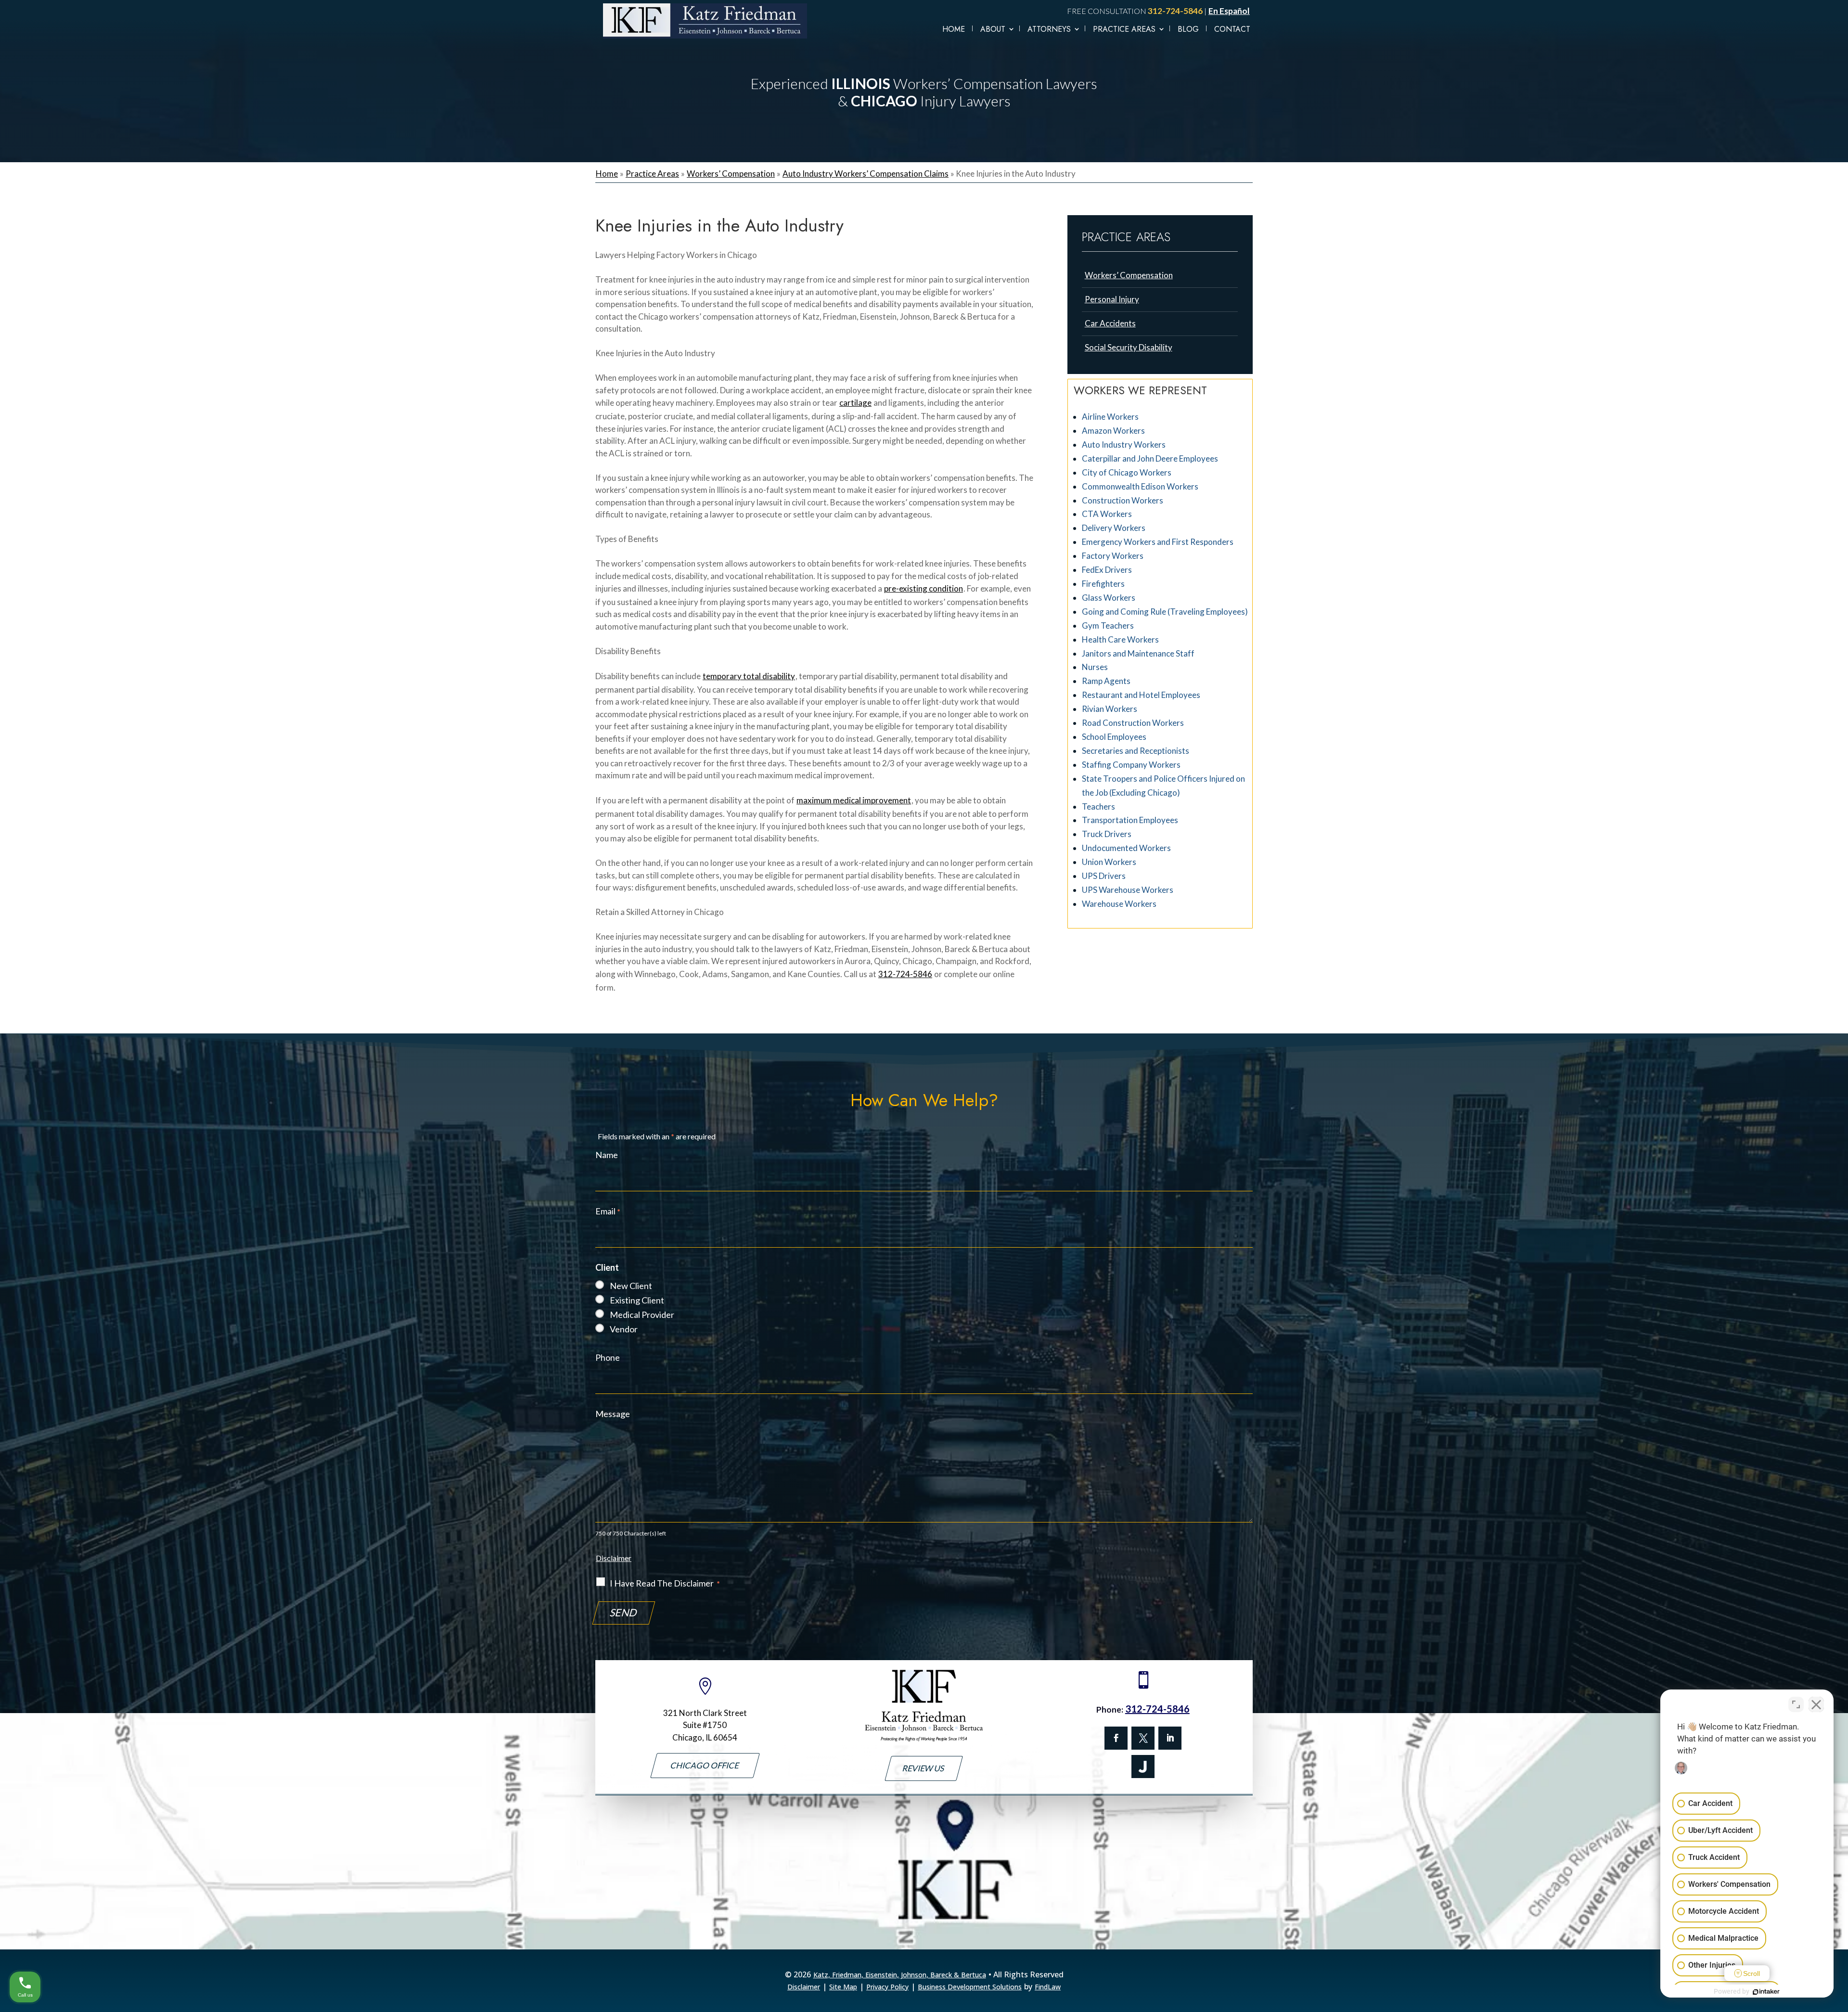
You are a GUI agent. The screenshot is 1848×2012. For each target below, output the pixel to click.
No (907, 1025)
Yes (939, 1025)
